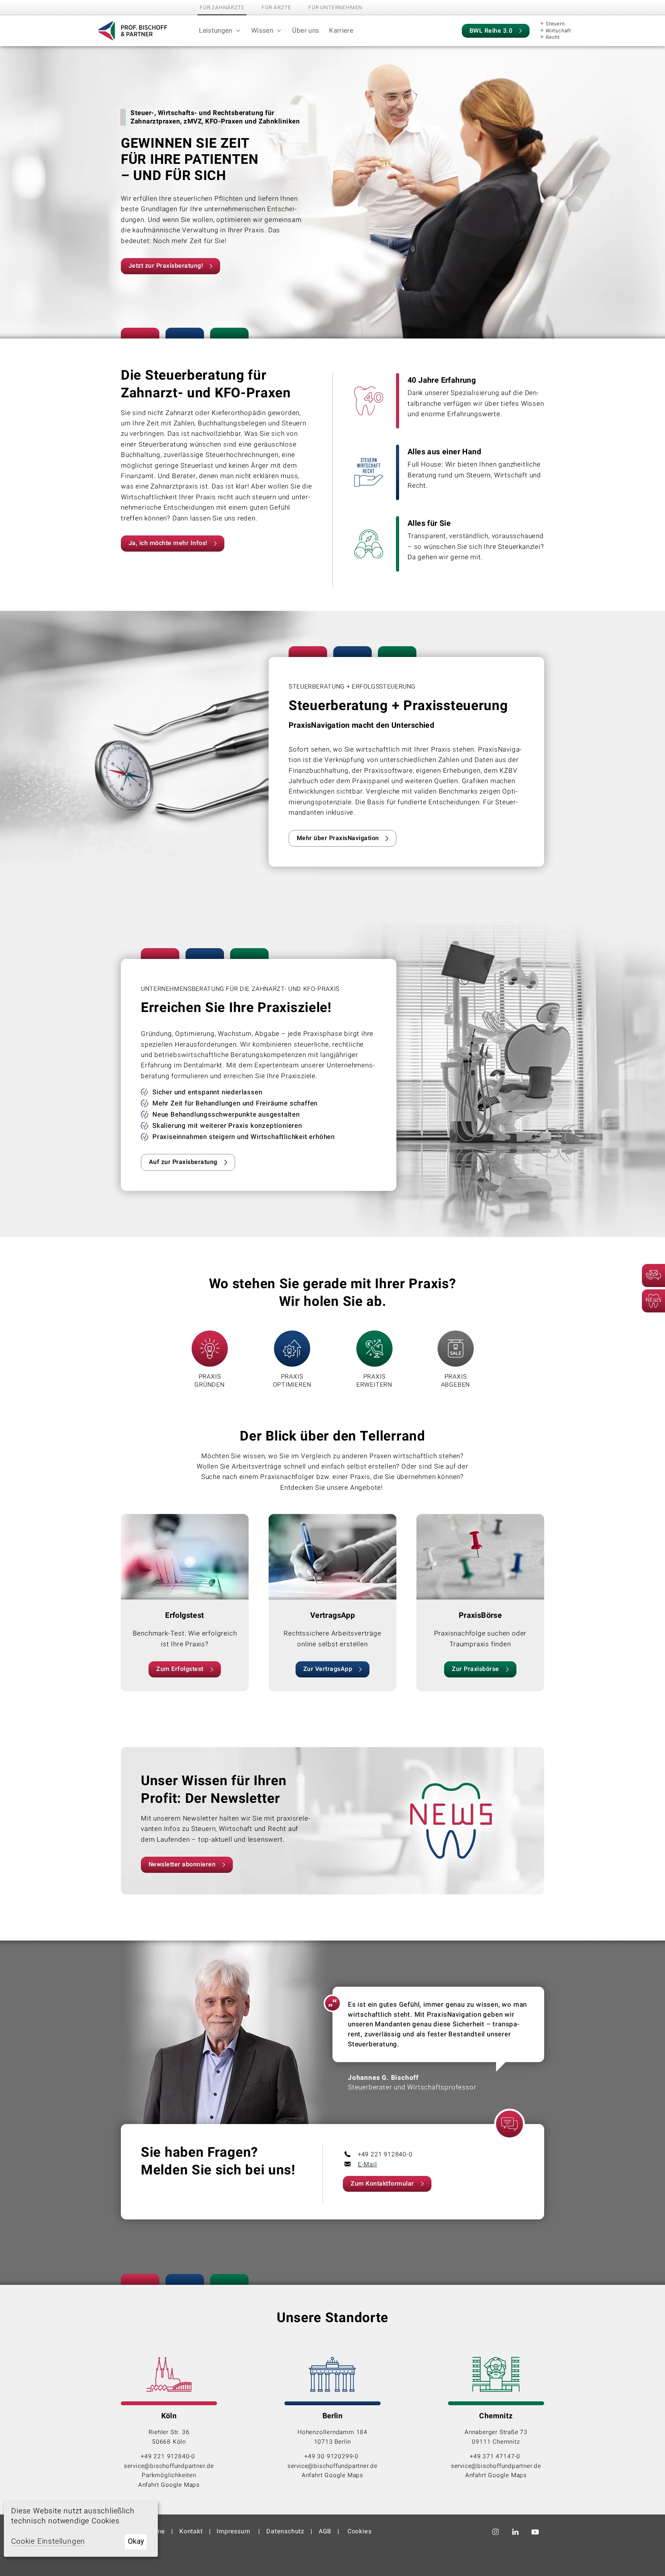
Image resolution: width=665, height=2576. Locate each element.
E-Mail (368, 2164)
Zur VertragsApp (328, 1669)
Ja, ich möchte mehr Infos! (168, 543)
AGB (325, 2531)
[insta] (497, 2532)
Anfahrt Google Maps (169, 2485)
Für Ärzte (276, 8)
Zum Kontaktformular (382, 2184)
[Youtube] (536, 2532)
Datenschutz (285, 2531)
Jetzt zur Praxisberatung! (166, 266)
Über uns (306, 31)
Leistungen (216, 31)
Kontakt (191, 2531)
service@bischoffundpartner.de (169, 2466)
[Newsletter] (653, 1301)
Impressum (234, 2531)
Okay (136, 2541)
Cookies (360, 2531)
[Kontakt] (653, 1275)
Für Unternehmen (335, 8)
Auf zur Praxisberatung (183, 1162)
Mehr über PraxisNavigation (338, 838)
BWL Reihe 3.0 (491, 31)
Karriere (341, 31)
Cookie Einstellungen (48, 2542)
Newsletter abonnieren (182, 1864)
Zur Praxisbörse (475, 1669)
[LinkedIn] (517, 2532)
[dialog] (81, 2529)
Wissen (262, 31)
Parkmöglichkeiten (169, 2475)
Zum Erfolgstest (180, 1669)
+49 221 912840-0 (169, 2456)
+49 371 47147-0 (496, 2456)
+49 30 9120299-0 (332, 2456)
